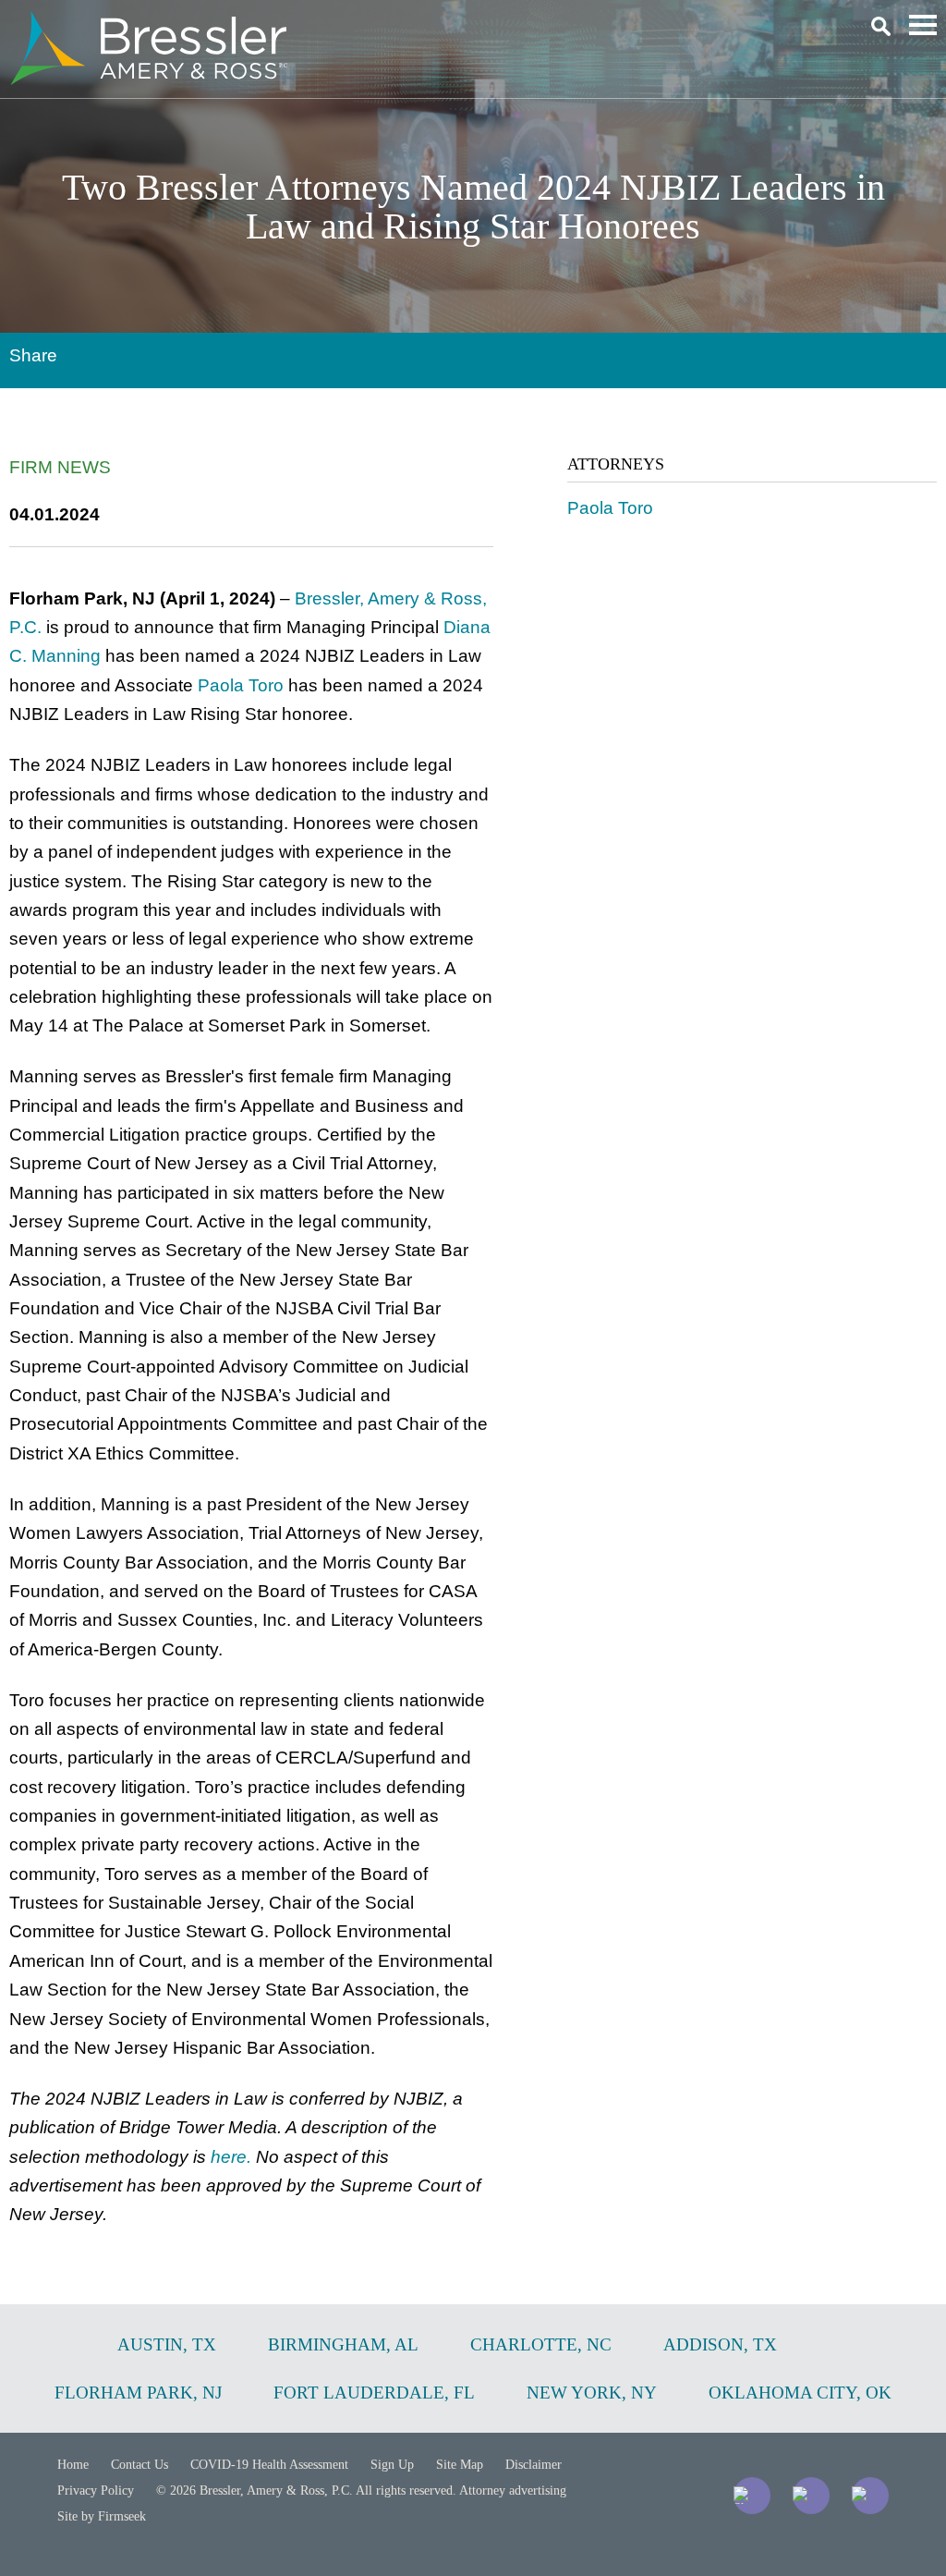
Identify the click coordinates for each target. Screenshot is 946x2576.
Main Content (406, 24)
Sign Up (392, 2465)
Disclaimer (534, 2465)
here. (231, 2157)
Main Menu (923, 25)
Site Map (460, 2465)
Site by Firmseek (102, 2516)
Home (73, 2465)
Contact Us (139, 2465)
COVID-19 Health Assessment (269, 2465)
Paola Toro (241, 685)
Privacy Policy (96, 2491)
